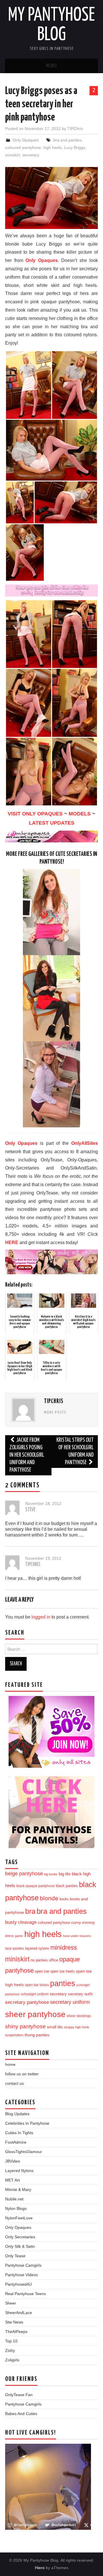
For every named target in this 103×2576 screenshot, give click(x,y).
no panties (39, 1960)
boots (64, 1899)
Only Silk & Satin (20, 2246)
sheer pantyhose (35, 2014)
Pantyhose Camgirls (23, 2265)
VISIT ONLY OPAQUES (35, 814)
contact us (14, 2083)
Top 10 (11, 2341)
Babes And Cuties (21, 2414)
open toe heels (63, 1971)
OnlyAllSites (85, 1143)
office (54, 1960)
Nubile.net (14, 2199)
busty (11, 1922)
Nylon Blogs (16, 2208)
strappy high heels (77, 2027)
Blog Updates (17, 2114)
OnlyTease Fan (19, 2395)
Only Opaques (26, 140)
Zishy (10, 2350)
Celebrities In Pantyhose (27, 2123)
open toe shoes (37, 1985)
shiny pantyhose (25, 2026)
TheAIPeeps (16, 2332)
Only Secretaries (20, 2237)
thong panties (37, 2035)
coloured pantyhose (23, 147)
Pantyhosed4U (18, 2284)
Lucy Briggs (75, 147)
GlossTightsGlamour (24, 2152)
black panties (67, 1886)
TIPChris (75, 129)
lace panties (15, 1948)
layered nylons (37, 1948)
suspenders (14, 2035)
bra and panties (67, 140)
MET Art (12, 2180)
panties (63, 1983)
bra (30, 1911)
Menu (51, 66)
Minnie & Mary (18, 2190)
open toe (42, 1971)
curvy (76, 1923)
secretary (31, 155)
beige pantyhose (24, 1874)
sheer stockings (79, 2016)
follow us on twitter (22, 2074)
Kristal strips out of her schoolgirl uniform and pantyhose (75, 1451)
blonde (49, 1898)
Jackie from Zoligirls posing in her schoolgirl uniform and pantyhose (27, 1455)
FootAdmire (16, 2142)
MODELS (80, 814)
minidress (64, 1947)
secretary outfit (80, 1994)
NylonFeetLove (19, 2218)
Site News (14, 2322)
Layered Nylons (19, 2171)
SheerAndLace (19, 2313)
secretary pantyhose (27, 2002)
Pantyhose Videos (21, 2275)
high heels (53, 147)
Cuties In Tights (19, 2133)
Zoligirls (12, 2360)
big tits (65, 1874)
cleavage (27, 1922)
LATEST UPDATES (52, 823)
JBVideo (13, 2161)
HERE (12, 1243)
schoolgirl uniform (35, 1994)
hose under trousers (77, 1936)
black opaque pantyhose (35, 1886)
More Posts (55, 1413)
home (10, 2064)
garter (19, 1936)
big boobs (51, 1874)
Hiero (40, 2568)
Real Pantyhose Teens (25, 2294)
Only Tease (15, 2256)
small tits (55, 2027)
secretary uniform (70, 2002)
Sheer (11, 2303)
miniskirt (13, 155)
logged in (41, 1617)
